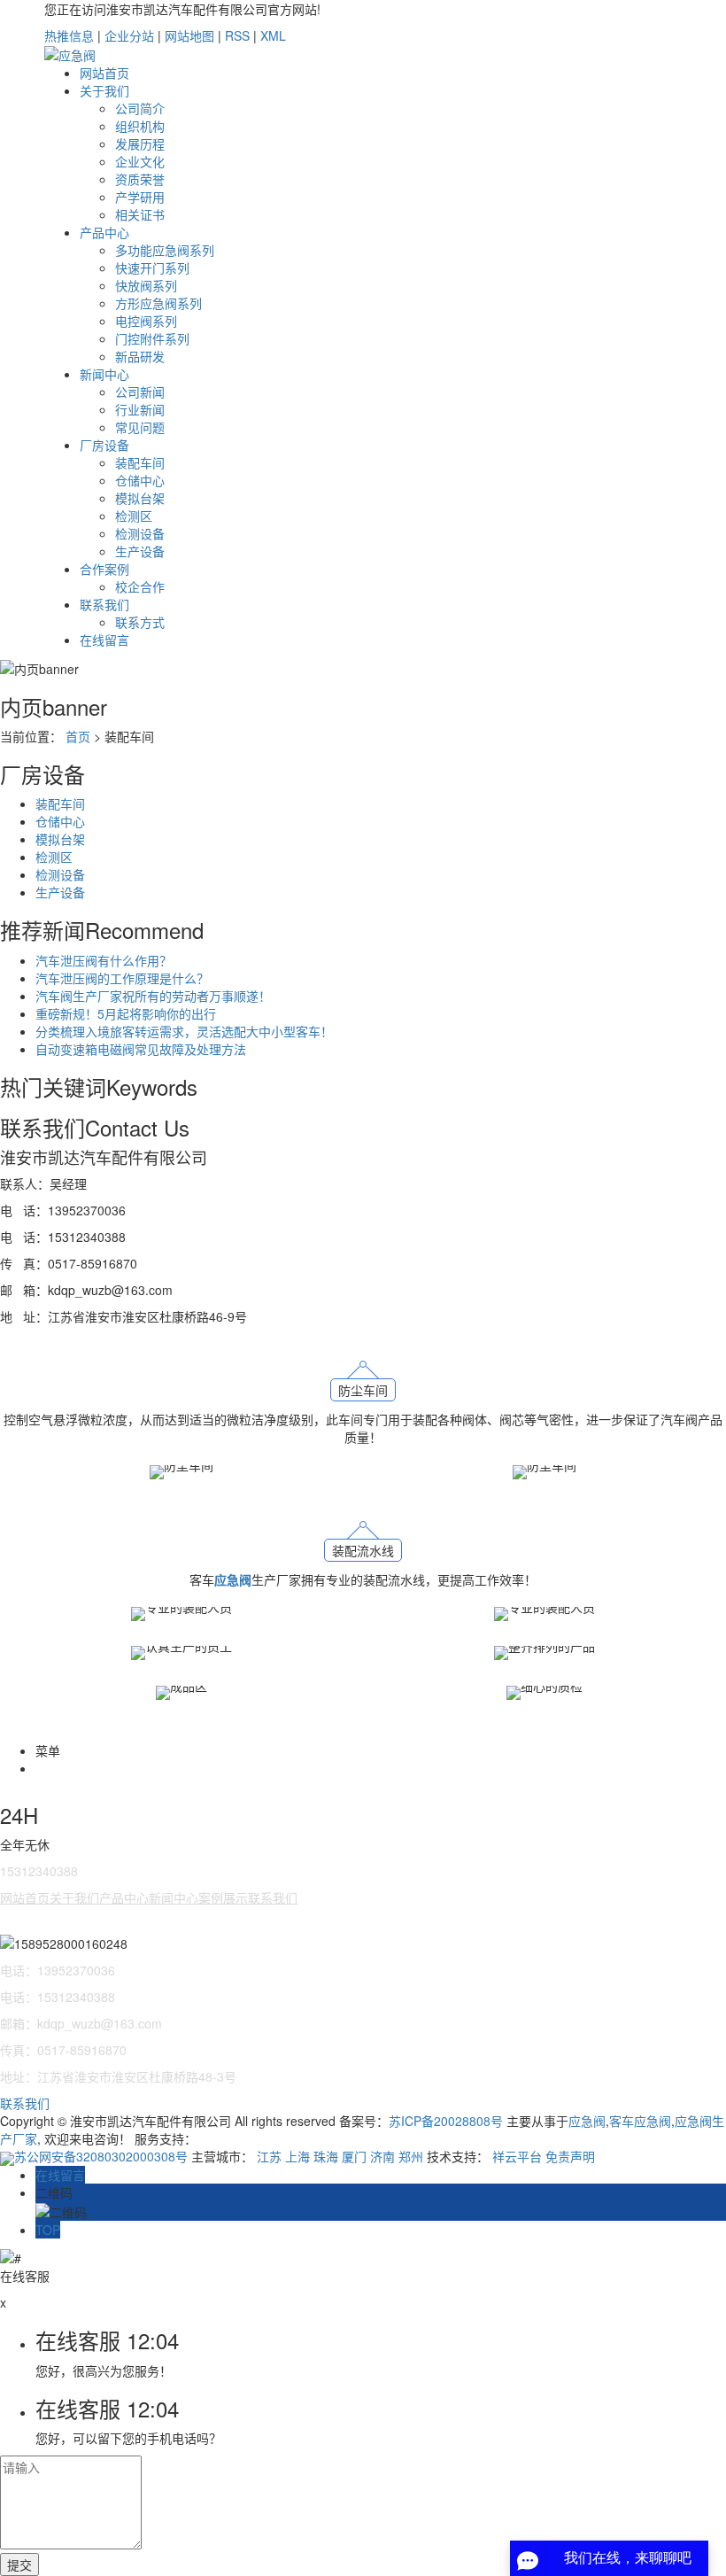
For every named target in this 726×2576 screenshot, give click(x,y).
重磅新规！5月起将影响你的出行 (126, 1013)
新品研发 (140, 356)
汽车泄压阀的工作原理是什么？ (122, 978)
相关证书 (140, 214)
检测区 (134, 516)
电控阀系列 (146, 321)
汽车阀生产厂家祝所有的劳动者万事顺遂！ (153, 996)
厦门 (354, 2156)
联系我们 (104, 604)
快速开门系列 (152, 268)
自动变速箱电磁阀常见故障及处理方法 (141, 1049)
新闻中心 (104, 374)
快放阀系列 (146, 285)
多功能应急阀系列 (165, 250)
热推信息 (69, 35)
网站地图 (189, 35)
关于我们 (104, 90)
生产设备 (140, 551)
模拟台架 (140, 498)
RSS (237, 35)
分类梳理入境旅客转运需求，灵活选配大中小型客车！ (184, 1031)
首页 (78, 736)
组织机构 (140, 126)
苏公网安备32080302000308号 (103, 2156)
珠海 (326, 2156)
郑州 (411, 2156)
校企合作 (140, 586)
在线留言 (104, 640)
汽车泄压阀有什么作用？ (104, 960)
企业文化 (140, 161)
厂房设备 (104, 445)
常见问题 (140, 427)
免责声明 (570, 2156)
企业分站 (129, 35)
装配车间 (140, 462)
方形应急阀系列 (158, 303)
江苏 (269, 2156)
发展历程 (140, 144)
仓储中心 (140, 480)
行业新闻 (140, 409)
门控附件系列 (152, 338)
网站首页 (104, 73)
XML (273, 35)
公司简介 (140, 108)
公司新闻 (140, 392)
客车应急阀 (640, 2121)
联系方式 (140, 622)
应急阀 (587, 2121)
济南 (382, 2156)
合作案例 (104, 569)
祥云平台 (517, 2156)
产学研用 (140, 197)
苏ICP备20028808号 (446, 2121)
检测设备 (140, 533)
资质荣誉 (140, 179)
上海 (297, 2156)
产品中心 (104, 232)
